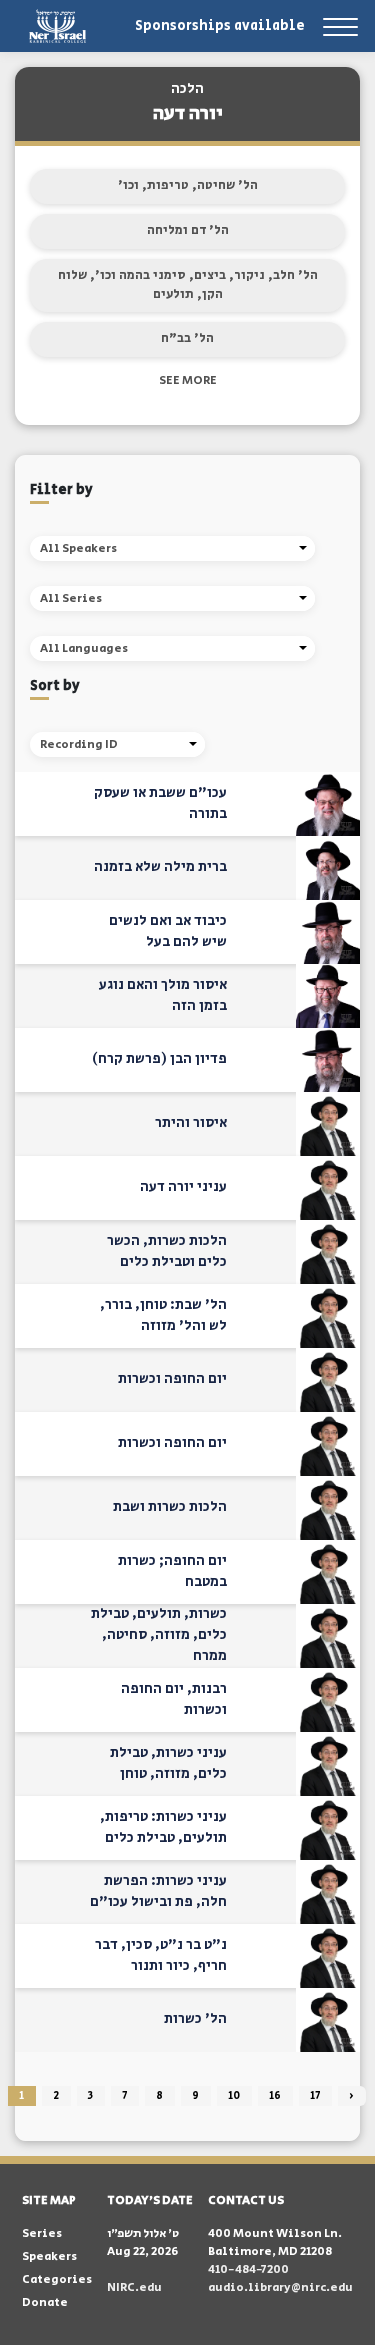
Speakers (49, 2256)
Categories (57, 2279)
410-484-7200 (248, 2269)
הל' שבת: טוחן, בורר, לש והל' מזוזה (163, 1315)
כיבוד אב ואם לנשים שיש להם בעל (168, 931)
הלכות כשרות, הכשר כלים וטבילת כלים (167, 1251)
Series (42, 2233)
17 (315, 2096)
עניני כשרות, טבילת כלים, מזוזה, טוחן (168, 1763)
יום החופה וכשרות (172, 1379)
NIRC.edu (134, 2287)
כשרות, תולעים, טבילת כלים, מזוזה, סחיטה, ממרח (159, 1635)
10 (234, 2096)
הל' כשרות (195, 2019)
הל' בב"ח (187, 338)
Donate (45, 2302)
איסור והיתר (191, 1123)
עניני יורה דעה (183, 1187)
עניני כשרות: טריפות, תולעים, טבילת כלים (163, 1827)
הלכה (187, 89)
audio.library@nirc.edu (280, 2287)
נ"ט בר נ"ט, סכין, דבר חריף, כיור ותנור (161, 1955)
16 (275, 2096)
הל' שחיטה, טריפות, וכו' (188, 185)
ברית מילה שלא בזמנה (160, 867)
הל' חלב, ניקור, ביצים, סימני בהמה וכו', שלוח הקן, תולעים (188, 285)
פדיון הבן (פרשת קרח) (159, 1059)
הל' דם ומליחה (188, 230)
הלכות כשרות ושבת (170, 1507)
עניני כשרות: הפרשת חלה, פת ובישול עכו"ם (158, 1891)
